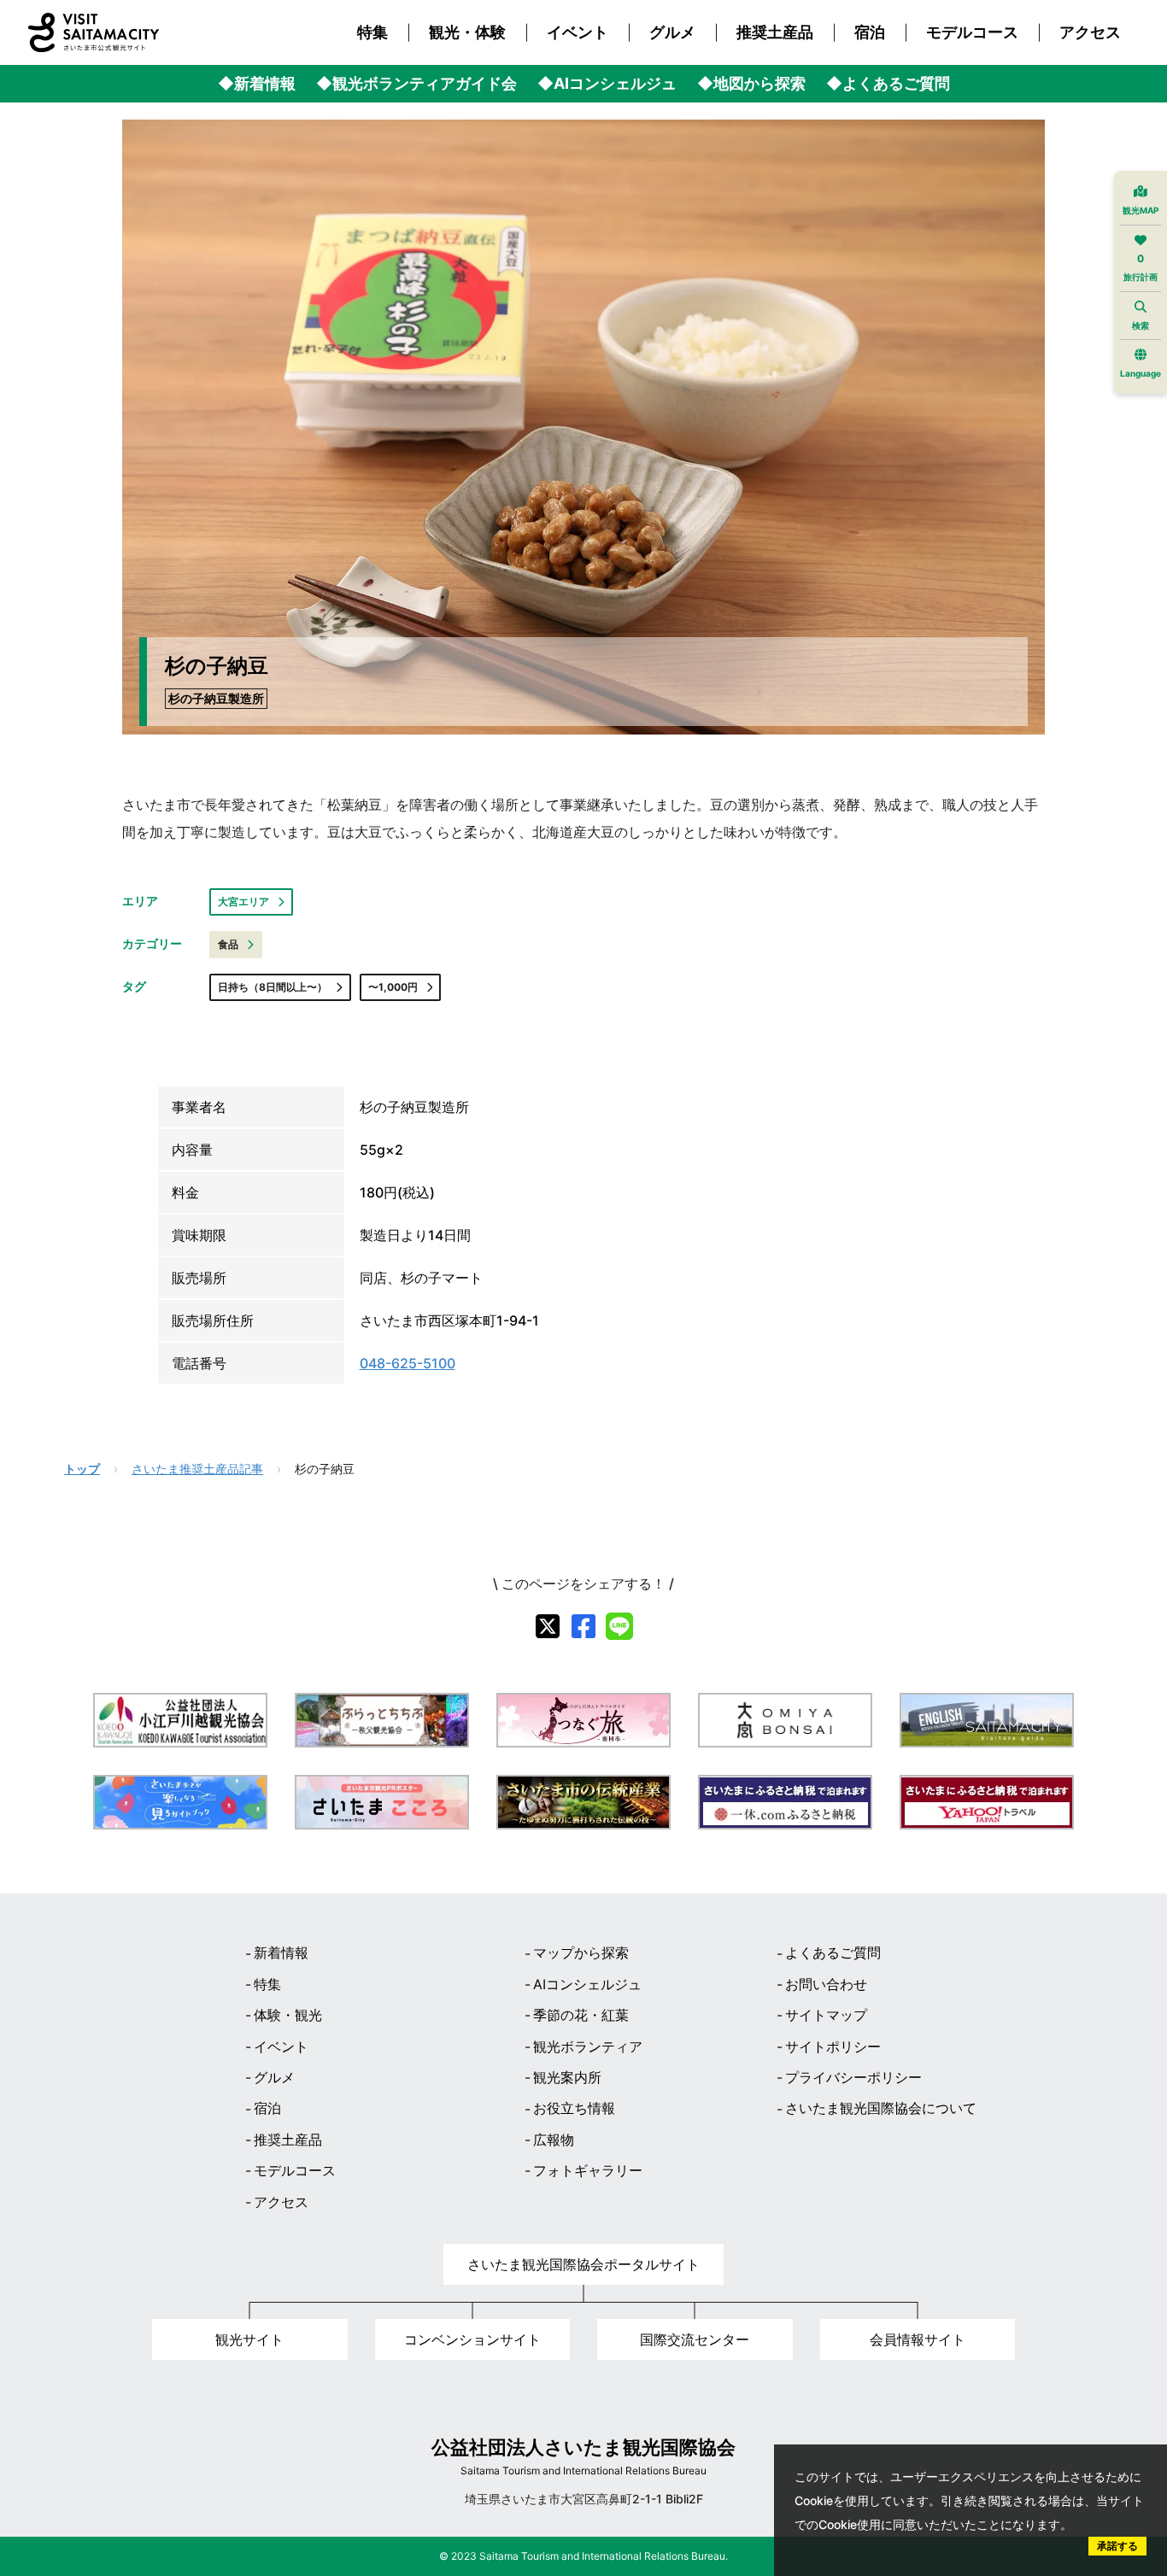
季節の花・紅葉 (581, 2015)
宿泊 (870, 32)
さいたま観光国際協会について (881, 2108)
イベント (578, 32)
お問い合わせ (826, 1984)
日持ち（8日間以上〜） (273, 987)
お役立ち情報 (574, 2108)
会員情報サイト (918, 2339)
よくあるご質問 (833, 1952)
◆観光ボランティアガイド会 (416, 84)
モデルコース (972, 32)
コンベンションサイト (472, 2339)
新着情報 (281, 1952)
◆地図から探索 (751, 84)
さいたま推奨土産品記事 (197, 1469)
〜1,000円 (393, 987)
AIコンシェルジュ (587, 1984)
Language (1141, 373)
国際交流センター (695, 2339)
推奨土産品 (775, 32)
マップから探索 (581, 1952)
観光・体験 (467, 32)
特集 (372, 32)
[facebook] (583, 1626)
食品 (228, 944)
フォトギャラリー (588, 2170)
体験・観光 (288, 2015)
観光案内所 (567, 2077)
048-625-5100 (408, 1363)
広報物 (554, 2140)
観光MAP (1141, 210)
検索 (1141, 325)
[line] (619, 1626)
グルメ (672, 32)
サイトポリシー (833, 2046)
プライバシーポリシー (853, 2077)
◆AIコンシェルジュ (607, 84)
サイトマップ (826, 2015)
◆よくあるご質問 (888, 84)
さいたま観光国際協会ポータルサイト (583, 2264)
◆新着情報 (257, 84)
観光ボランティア (588, 2046)
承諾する (1117, 2546)
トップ (82, 1469)
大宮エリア (243, 902)
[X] (548, 1626)
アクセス (1090, 32)
